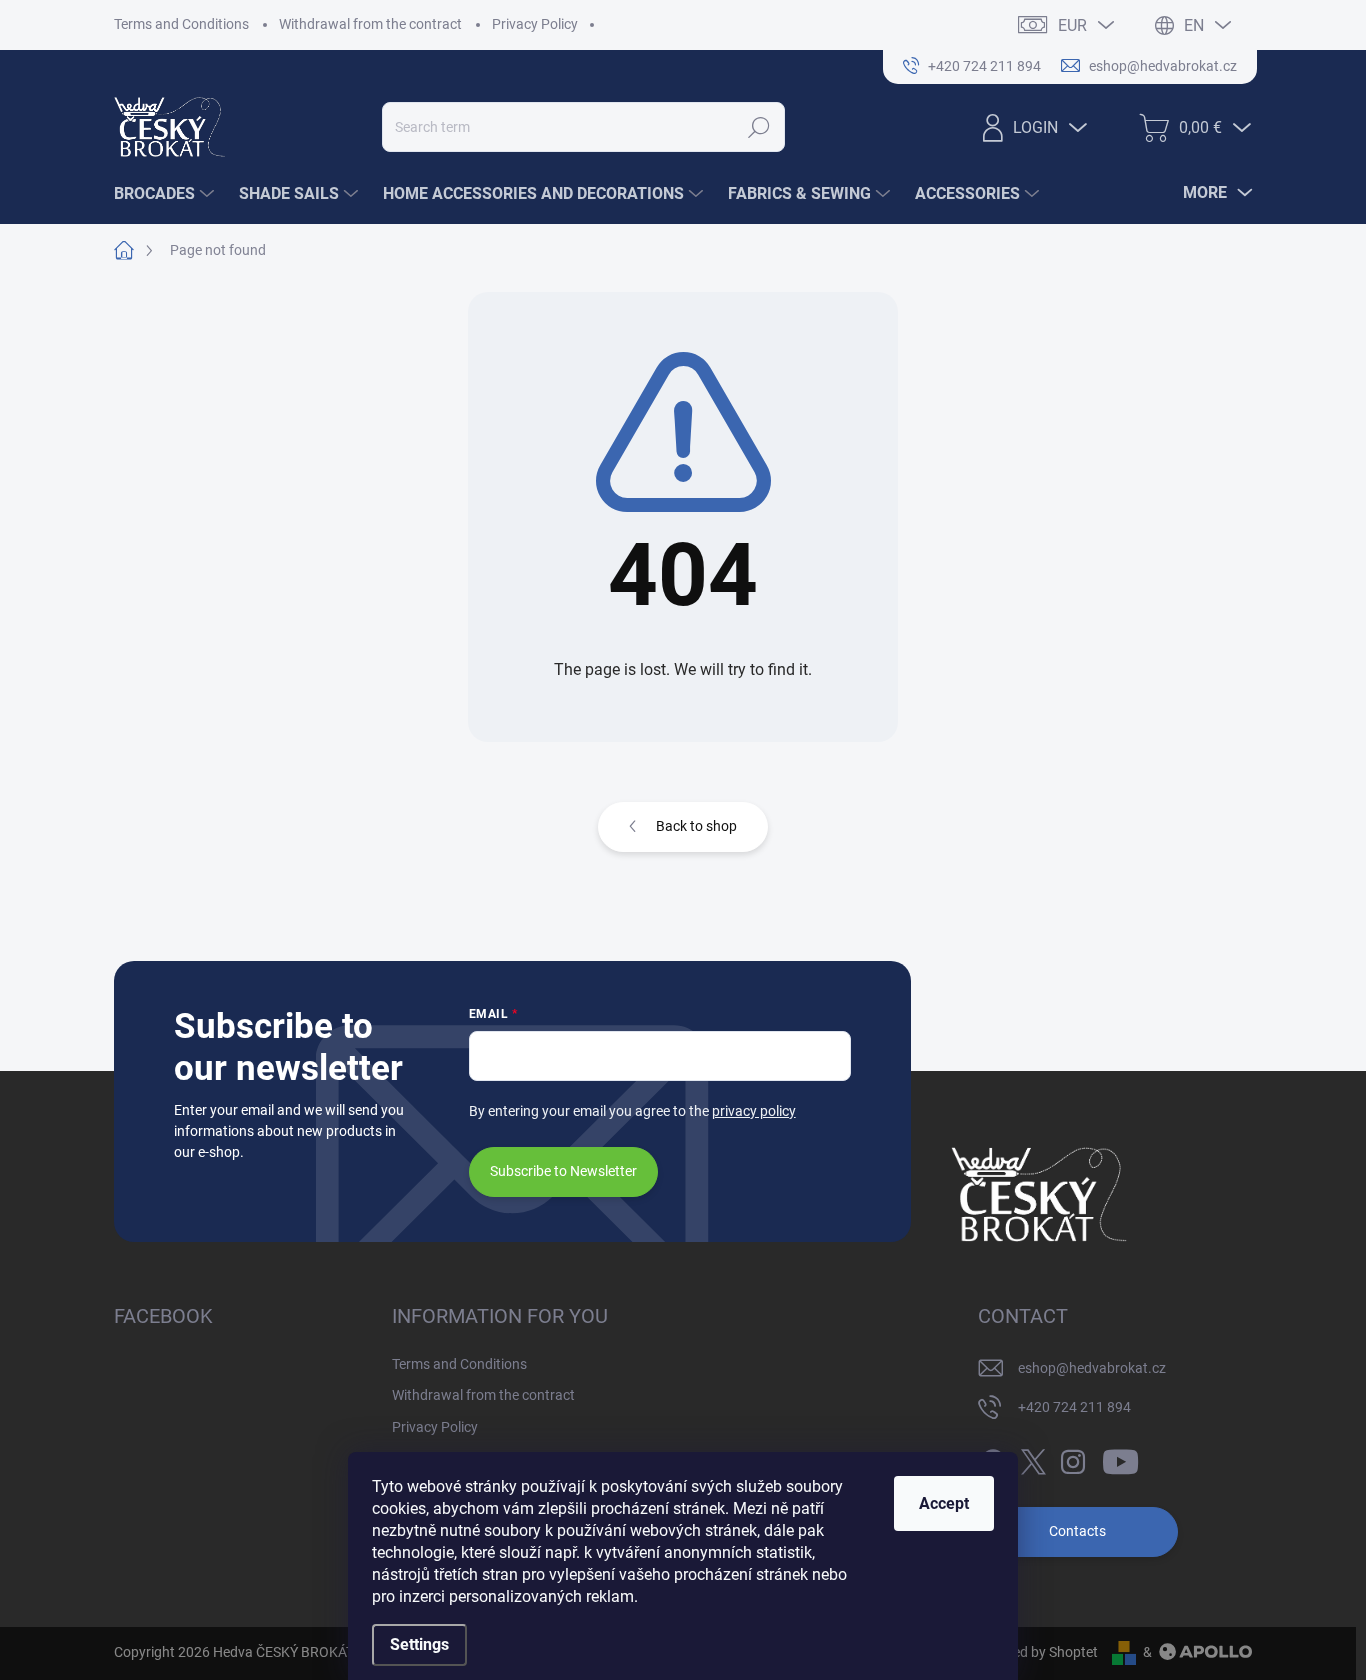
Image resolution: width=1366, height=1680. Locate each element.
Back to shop (696, 826)
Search (758, 127)
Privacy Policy (535, 24)
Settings (419, 1644)
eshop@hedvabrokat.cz (1092, 1368)
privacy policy (754, 1111)
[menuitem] (166, 194)
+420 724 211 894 (1074, 1407)
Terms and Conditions (181, 24)
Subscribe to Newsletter (563, 1171)
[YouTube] (1120, 1458)
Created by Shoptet (1038, 1652)
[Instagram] (1073, 1458)
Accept (944, 1503)
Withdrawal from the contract (370, 24)
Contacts (1077, 1531)
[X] (1033, 1458)
